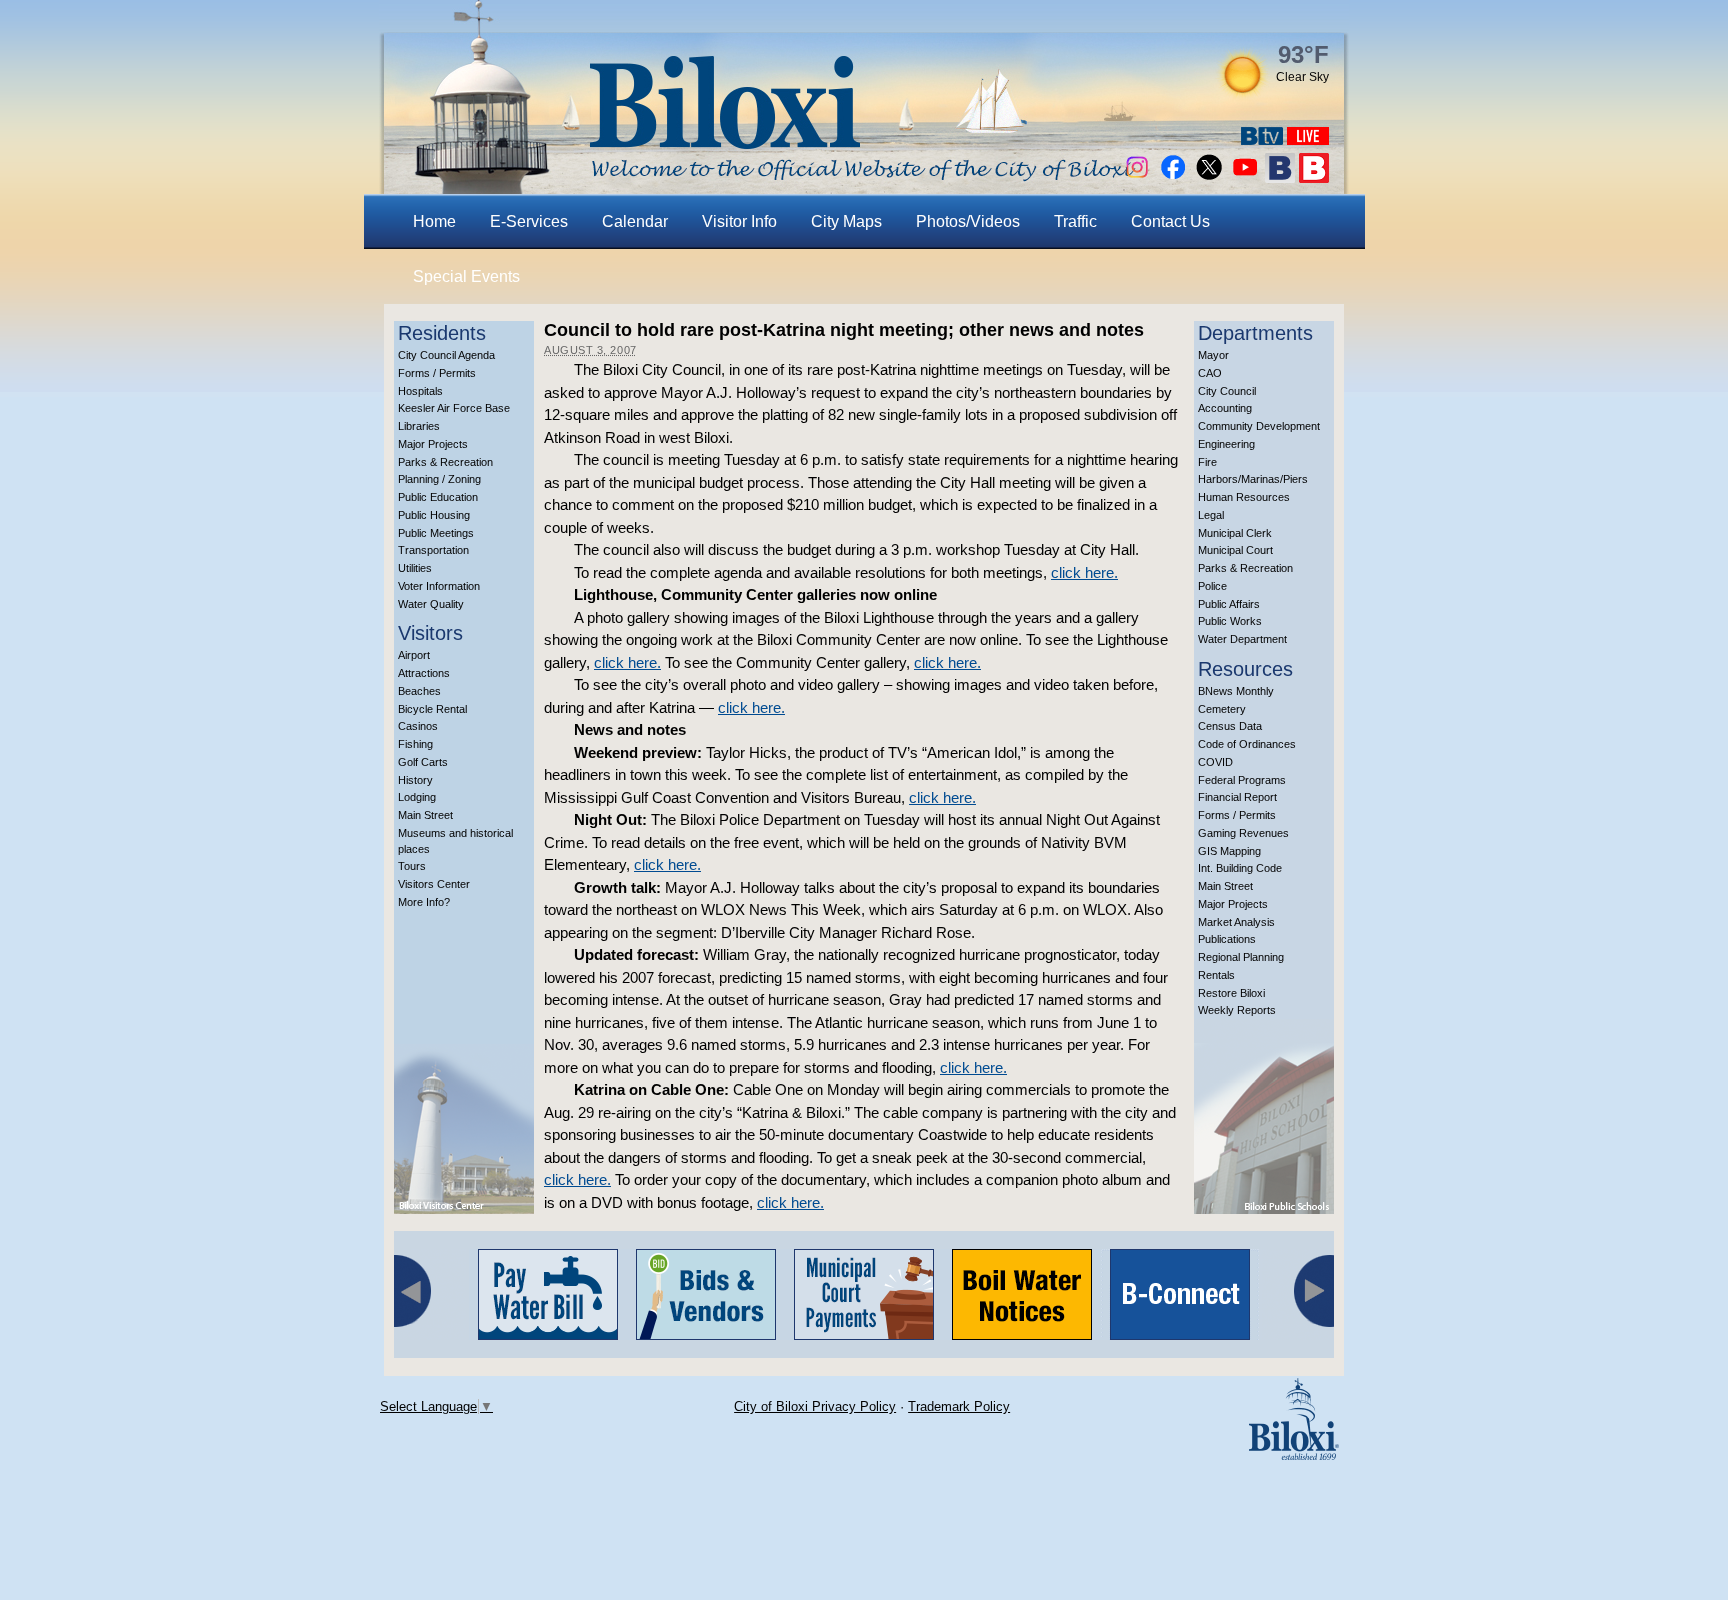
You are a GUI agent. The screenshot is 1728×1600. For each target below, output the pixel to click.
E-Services (529, 221)
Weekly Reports (1237, 1010)
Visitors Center (434, 884)
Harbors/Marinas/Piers (1253, 479)
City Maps (846, 221)
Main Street (425, 815)
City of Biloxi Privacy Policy (815, 1406)
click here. (1084, 572)
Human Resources (1244, 497)
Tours (412, 866)
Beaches (419, 691)
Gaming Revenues (1243, 833)
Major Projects (433, 444)
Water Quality (431, 604)
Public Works (1230, 621)
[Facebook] (1173, 177)
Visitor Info (739, 221)
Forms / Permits (437, 373)
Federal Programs (1242, 780)
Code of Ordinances (1247, 744)
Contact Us (1170, 221)
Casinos (418, 726)
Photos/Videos (968, 221)
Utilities (415, 568)
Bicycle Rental (432, 709)
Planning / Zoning (439, 479)
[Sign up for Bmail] (1280, 177)
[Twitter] (1209, 177)
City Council (1227, 391)
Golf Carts (423, 762)
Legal (1211, 515)
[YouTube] (1245, 177)
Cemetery (1222, 709)
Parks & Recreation (445, 462)
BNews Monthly (1236, 691)
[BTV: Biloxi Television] (1262, 139)
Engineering (1226, 444)
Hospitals (420, 391)
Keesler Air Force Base (454, 408)
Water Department (1242, 639)
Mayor (1213, 355)
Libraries (419, 426)
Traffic (1075, 221)
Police (1212, 586)
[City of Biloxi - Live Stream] (1308, 139)
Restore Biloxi (1231, 993)
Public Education (438, 497)
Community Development (1259, 426)
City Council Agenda (446, 355)
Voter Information (439, 586)
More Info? (424, 902)
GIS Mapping (1229, 851)
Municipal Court (1235, 550)
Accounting (1225, 408)
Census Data (1230, 726)
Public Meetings (436, 533)
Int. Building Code (1240, 868)
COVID (1215, 762)
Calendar (635, 221)
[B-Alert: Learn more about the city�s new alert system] (1314, 177)
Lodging (417, 797)
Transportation (433, 550)
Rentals (1216, 975)
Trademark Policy (959, 1406)
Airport (414, 655)
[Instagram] (1137, 177)
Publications (1227, 939)
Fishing (415, 744)
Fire (1207, 462)
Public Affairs (1229, 604)
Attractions (424, 673)
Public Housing (434, 515)
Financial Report (1237, 797)
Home (434, 221)
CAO (1210, 373)
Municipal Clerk (1235, 533)
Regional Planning (1241, 957)
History (415, 780)
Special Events (466, 276)
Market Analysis (1236, 922)
